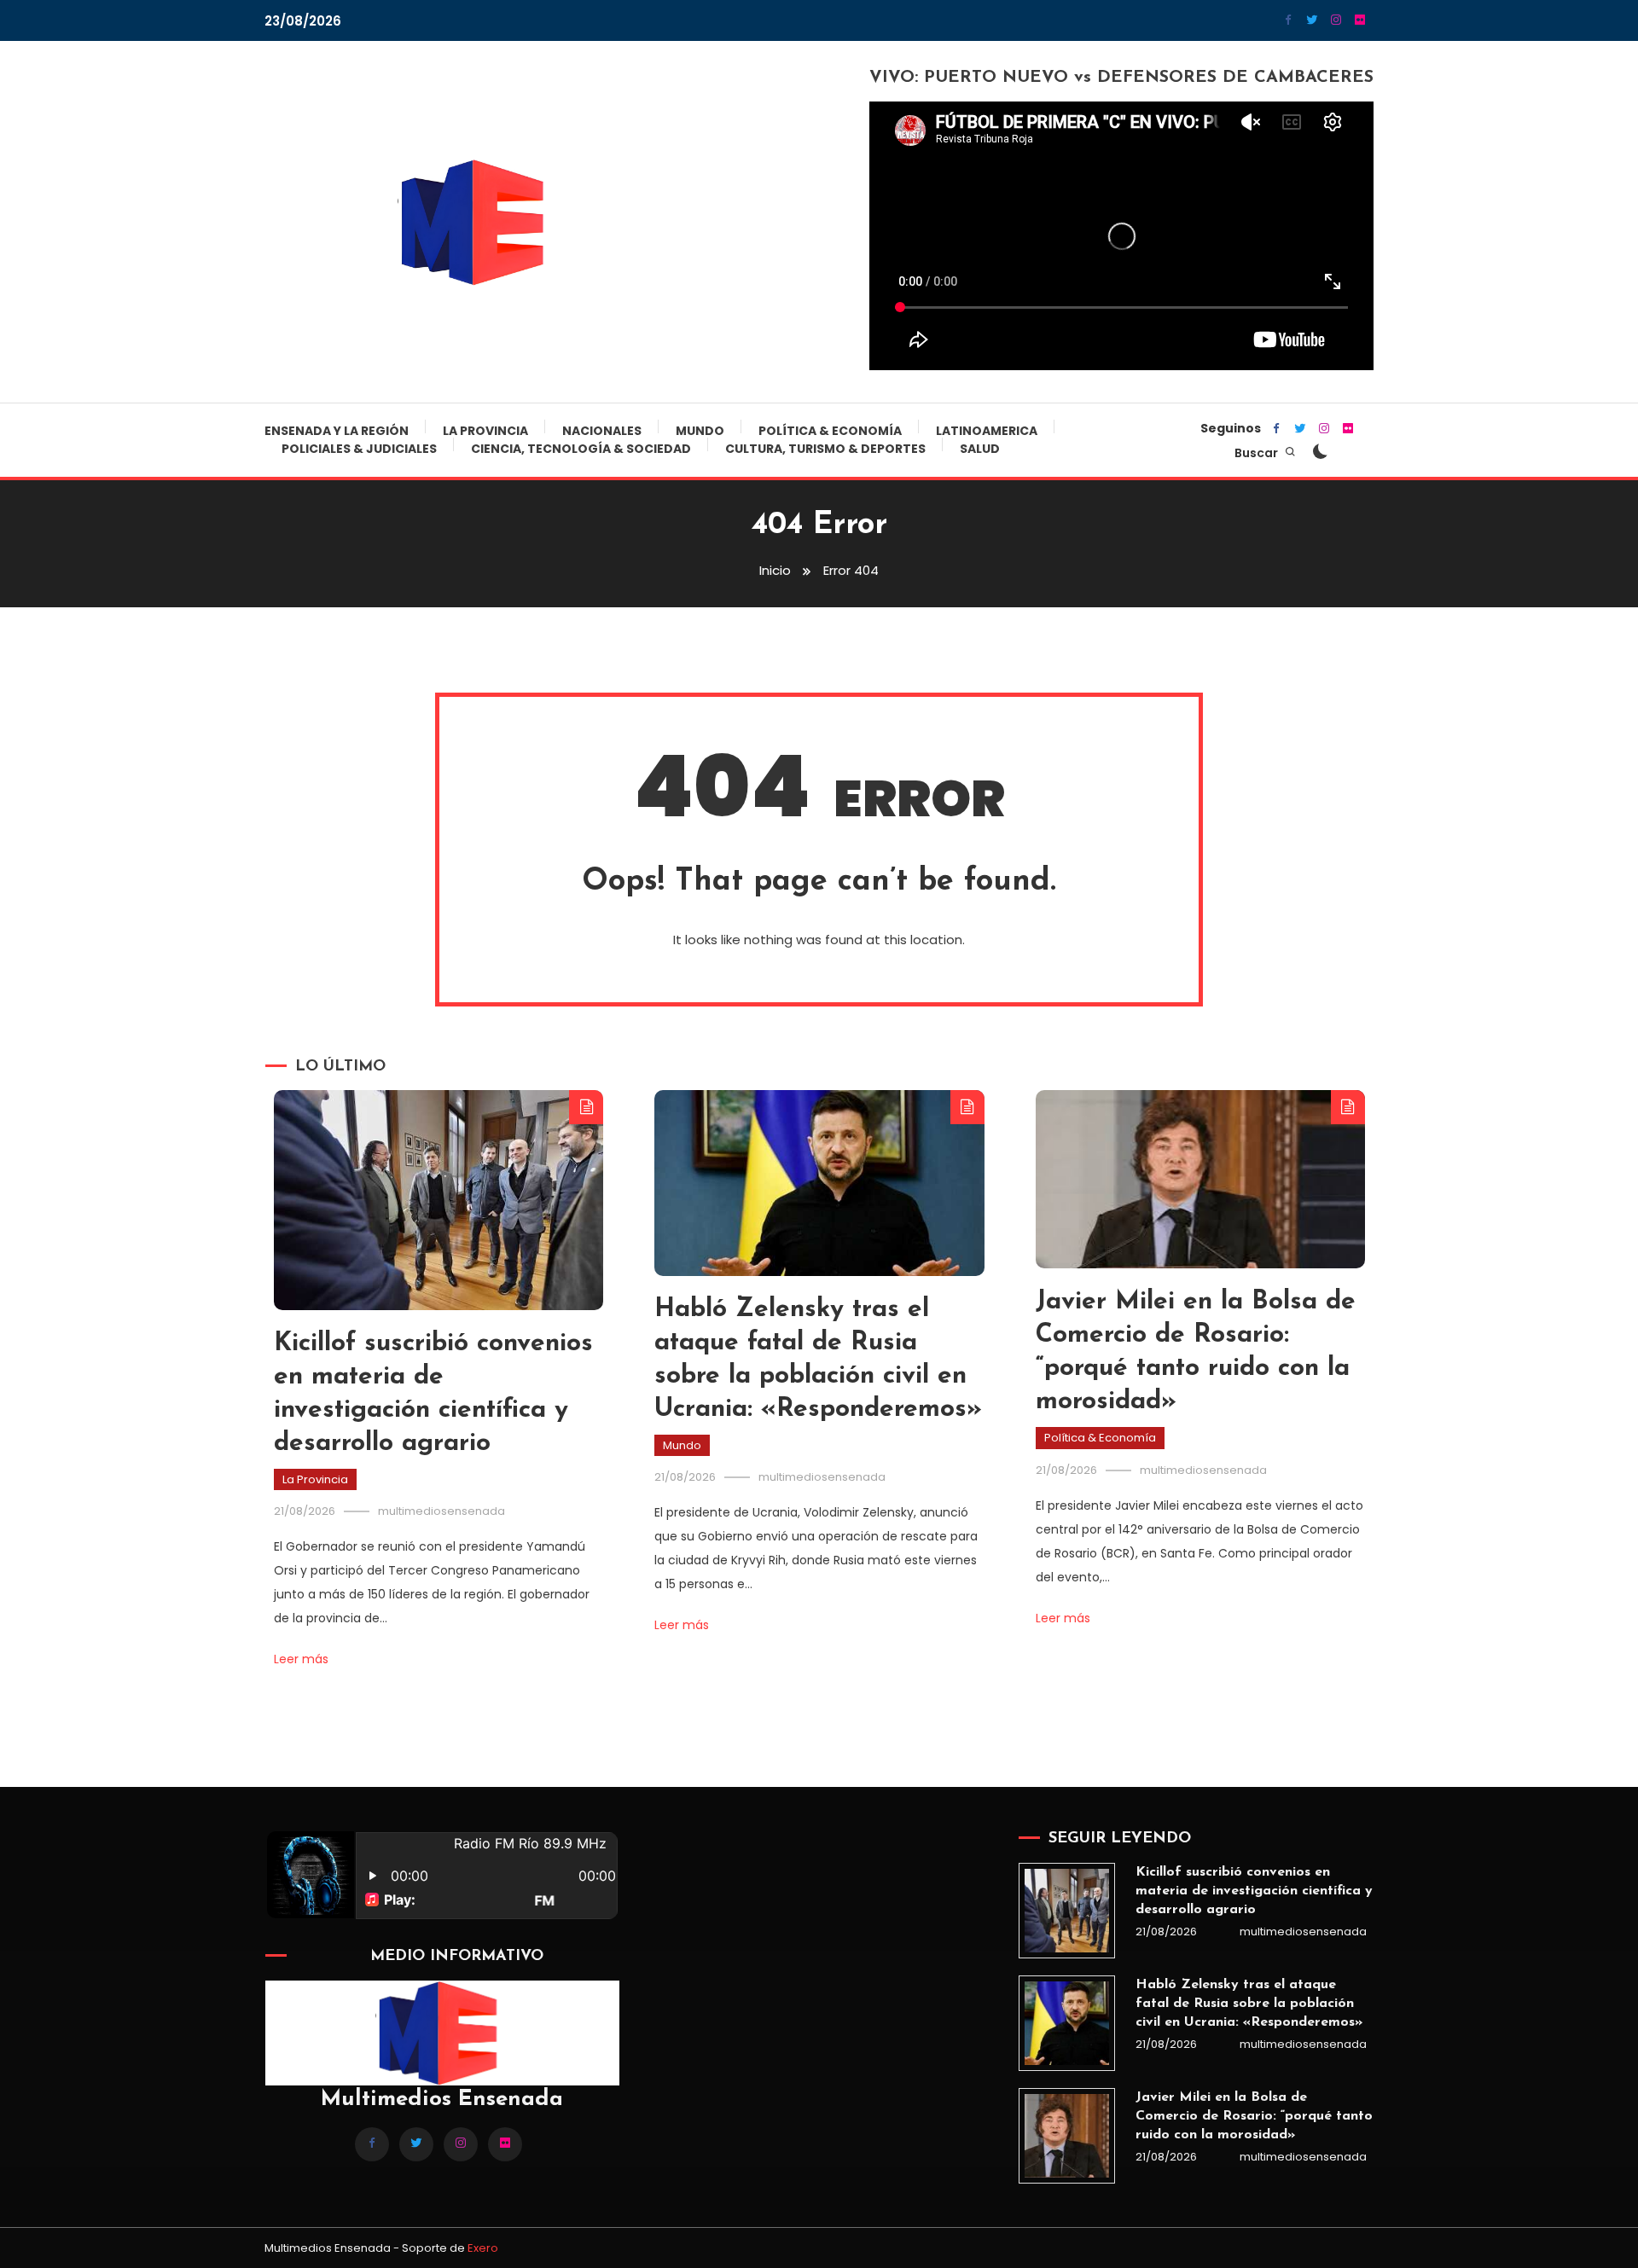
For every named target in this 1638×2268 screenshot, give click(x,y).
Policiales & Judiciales (359, 449)
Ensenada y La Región (337, 431)
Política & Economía (830, 431)
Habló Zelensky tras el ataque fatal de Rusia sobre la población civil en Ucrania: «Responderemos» (1249, 2004)
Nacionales (602, 431)
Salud (980, 449)
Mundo (700, 431)
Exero (483, 2248)
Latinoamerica (987, 431)
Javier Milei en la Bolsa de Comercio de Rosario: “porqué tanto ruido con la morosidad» (1254, 2116)
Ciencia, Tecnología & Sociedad (581, 449)
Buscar (1258, 453)
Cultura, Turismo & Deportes (825, 449)
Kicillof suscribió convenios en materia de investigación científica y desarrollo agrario (1254, 1891)
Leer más (301, 1659)
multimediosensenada (441, 1511)
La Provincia (485, 431)
